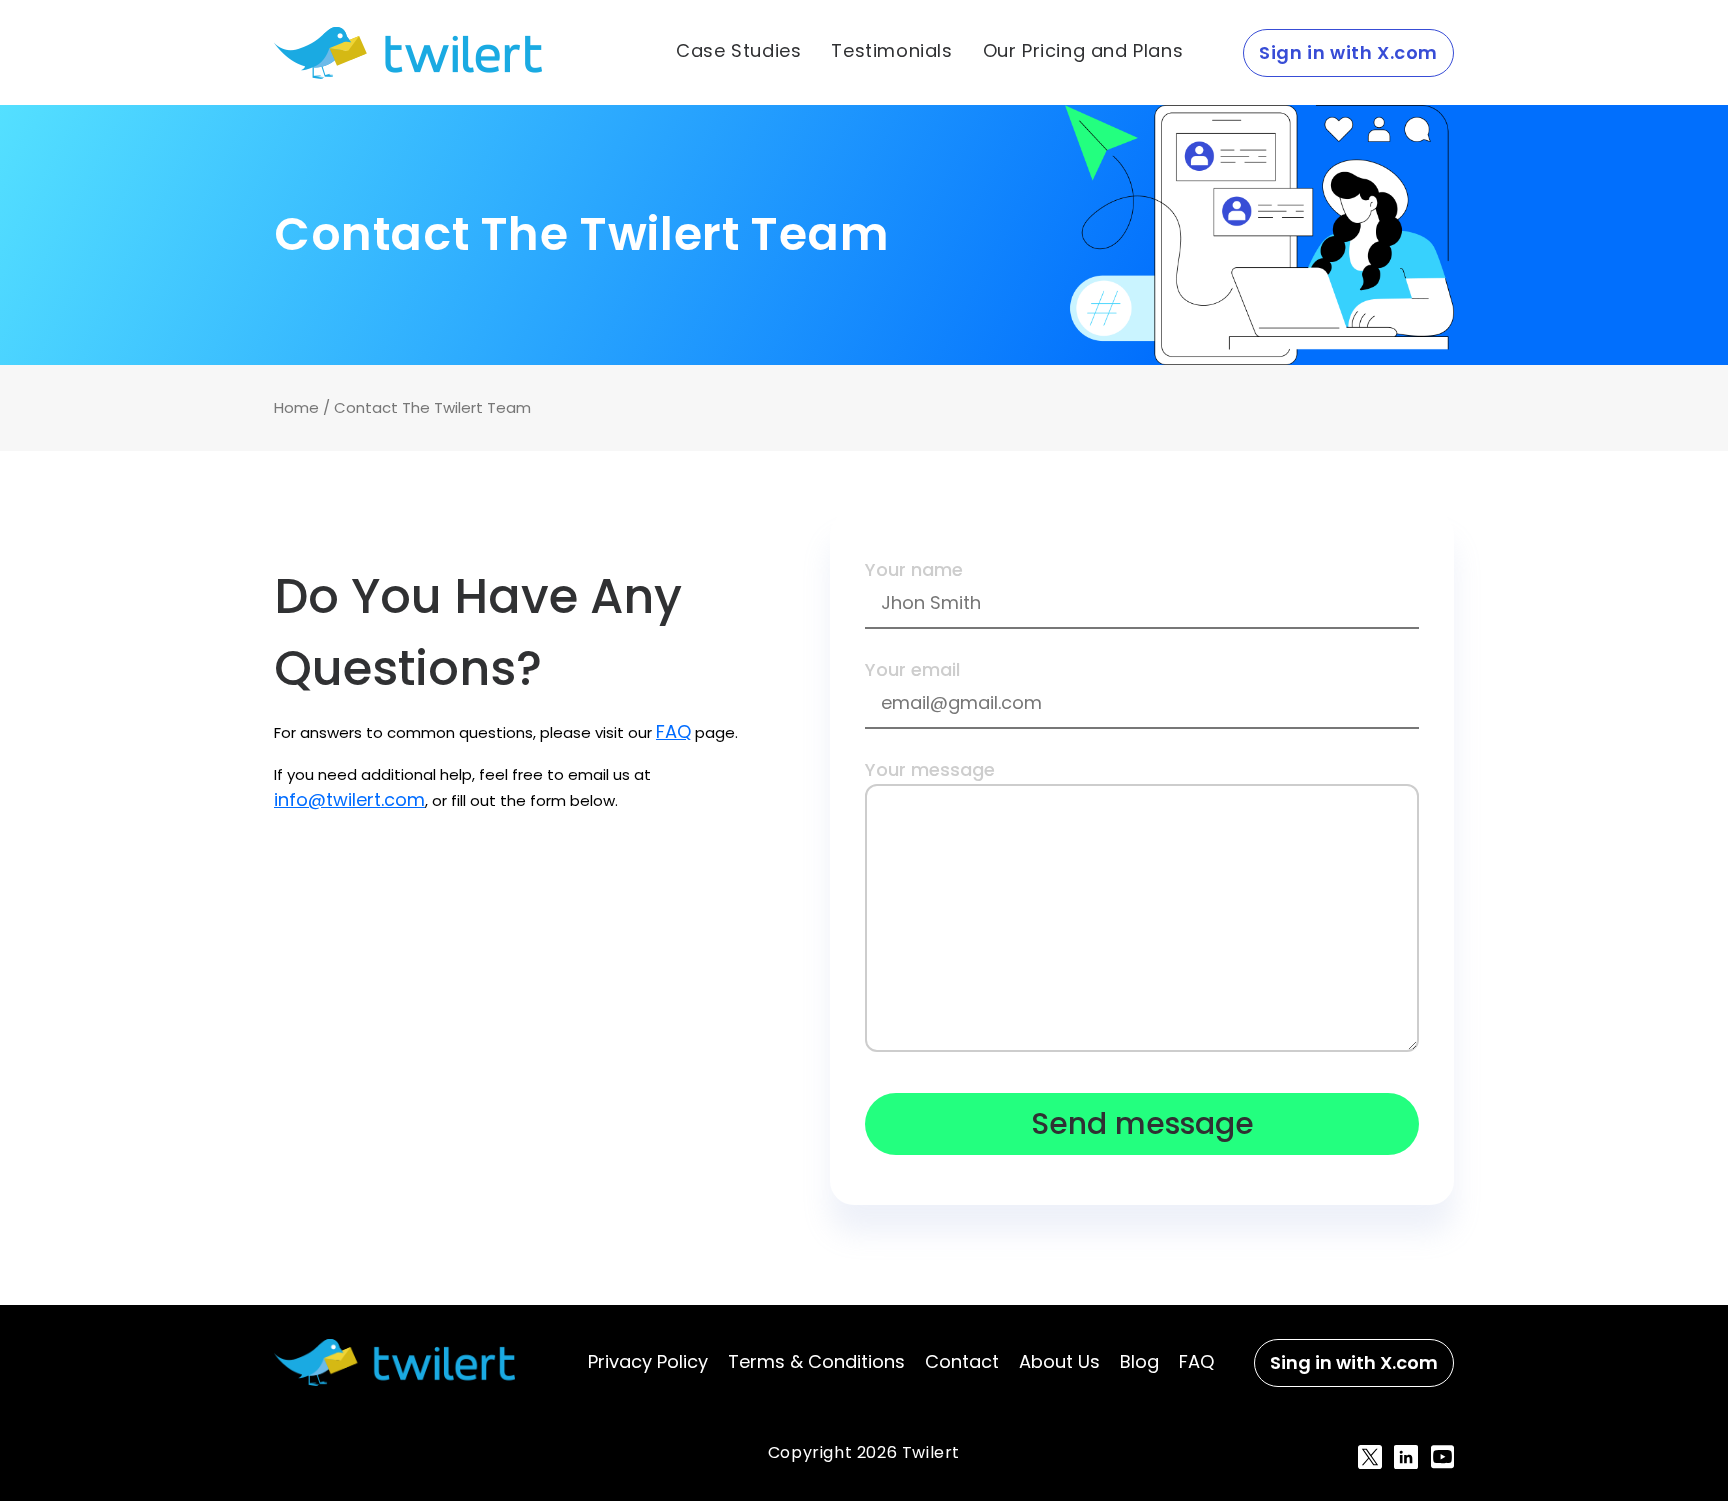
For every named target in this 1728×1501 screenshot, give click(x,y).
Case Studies (738, 51)
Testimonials (891, 51)
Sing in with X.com (1354, 1362)
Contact (962, 1361)
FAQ (673, 731)
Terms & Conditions (816, 1361)
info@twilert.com (349, 799)
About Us (1059, 1361)
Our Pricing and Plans (1083, 51)
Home (296, 407)
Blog (1139, 1361)
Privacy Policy (648, 1361)
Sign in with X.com (1348, 52)
